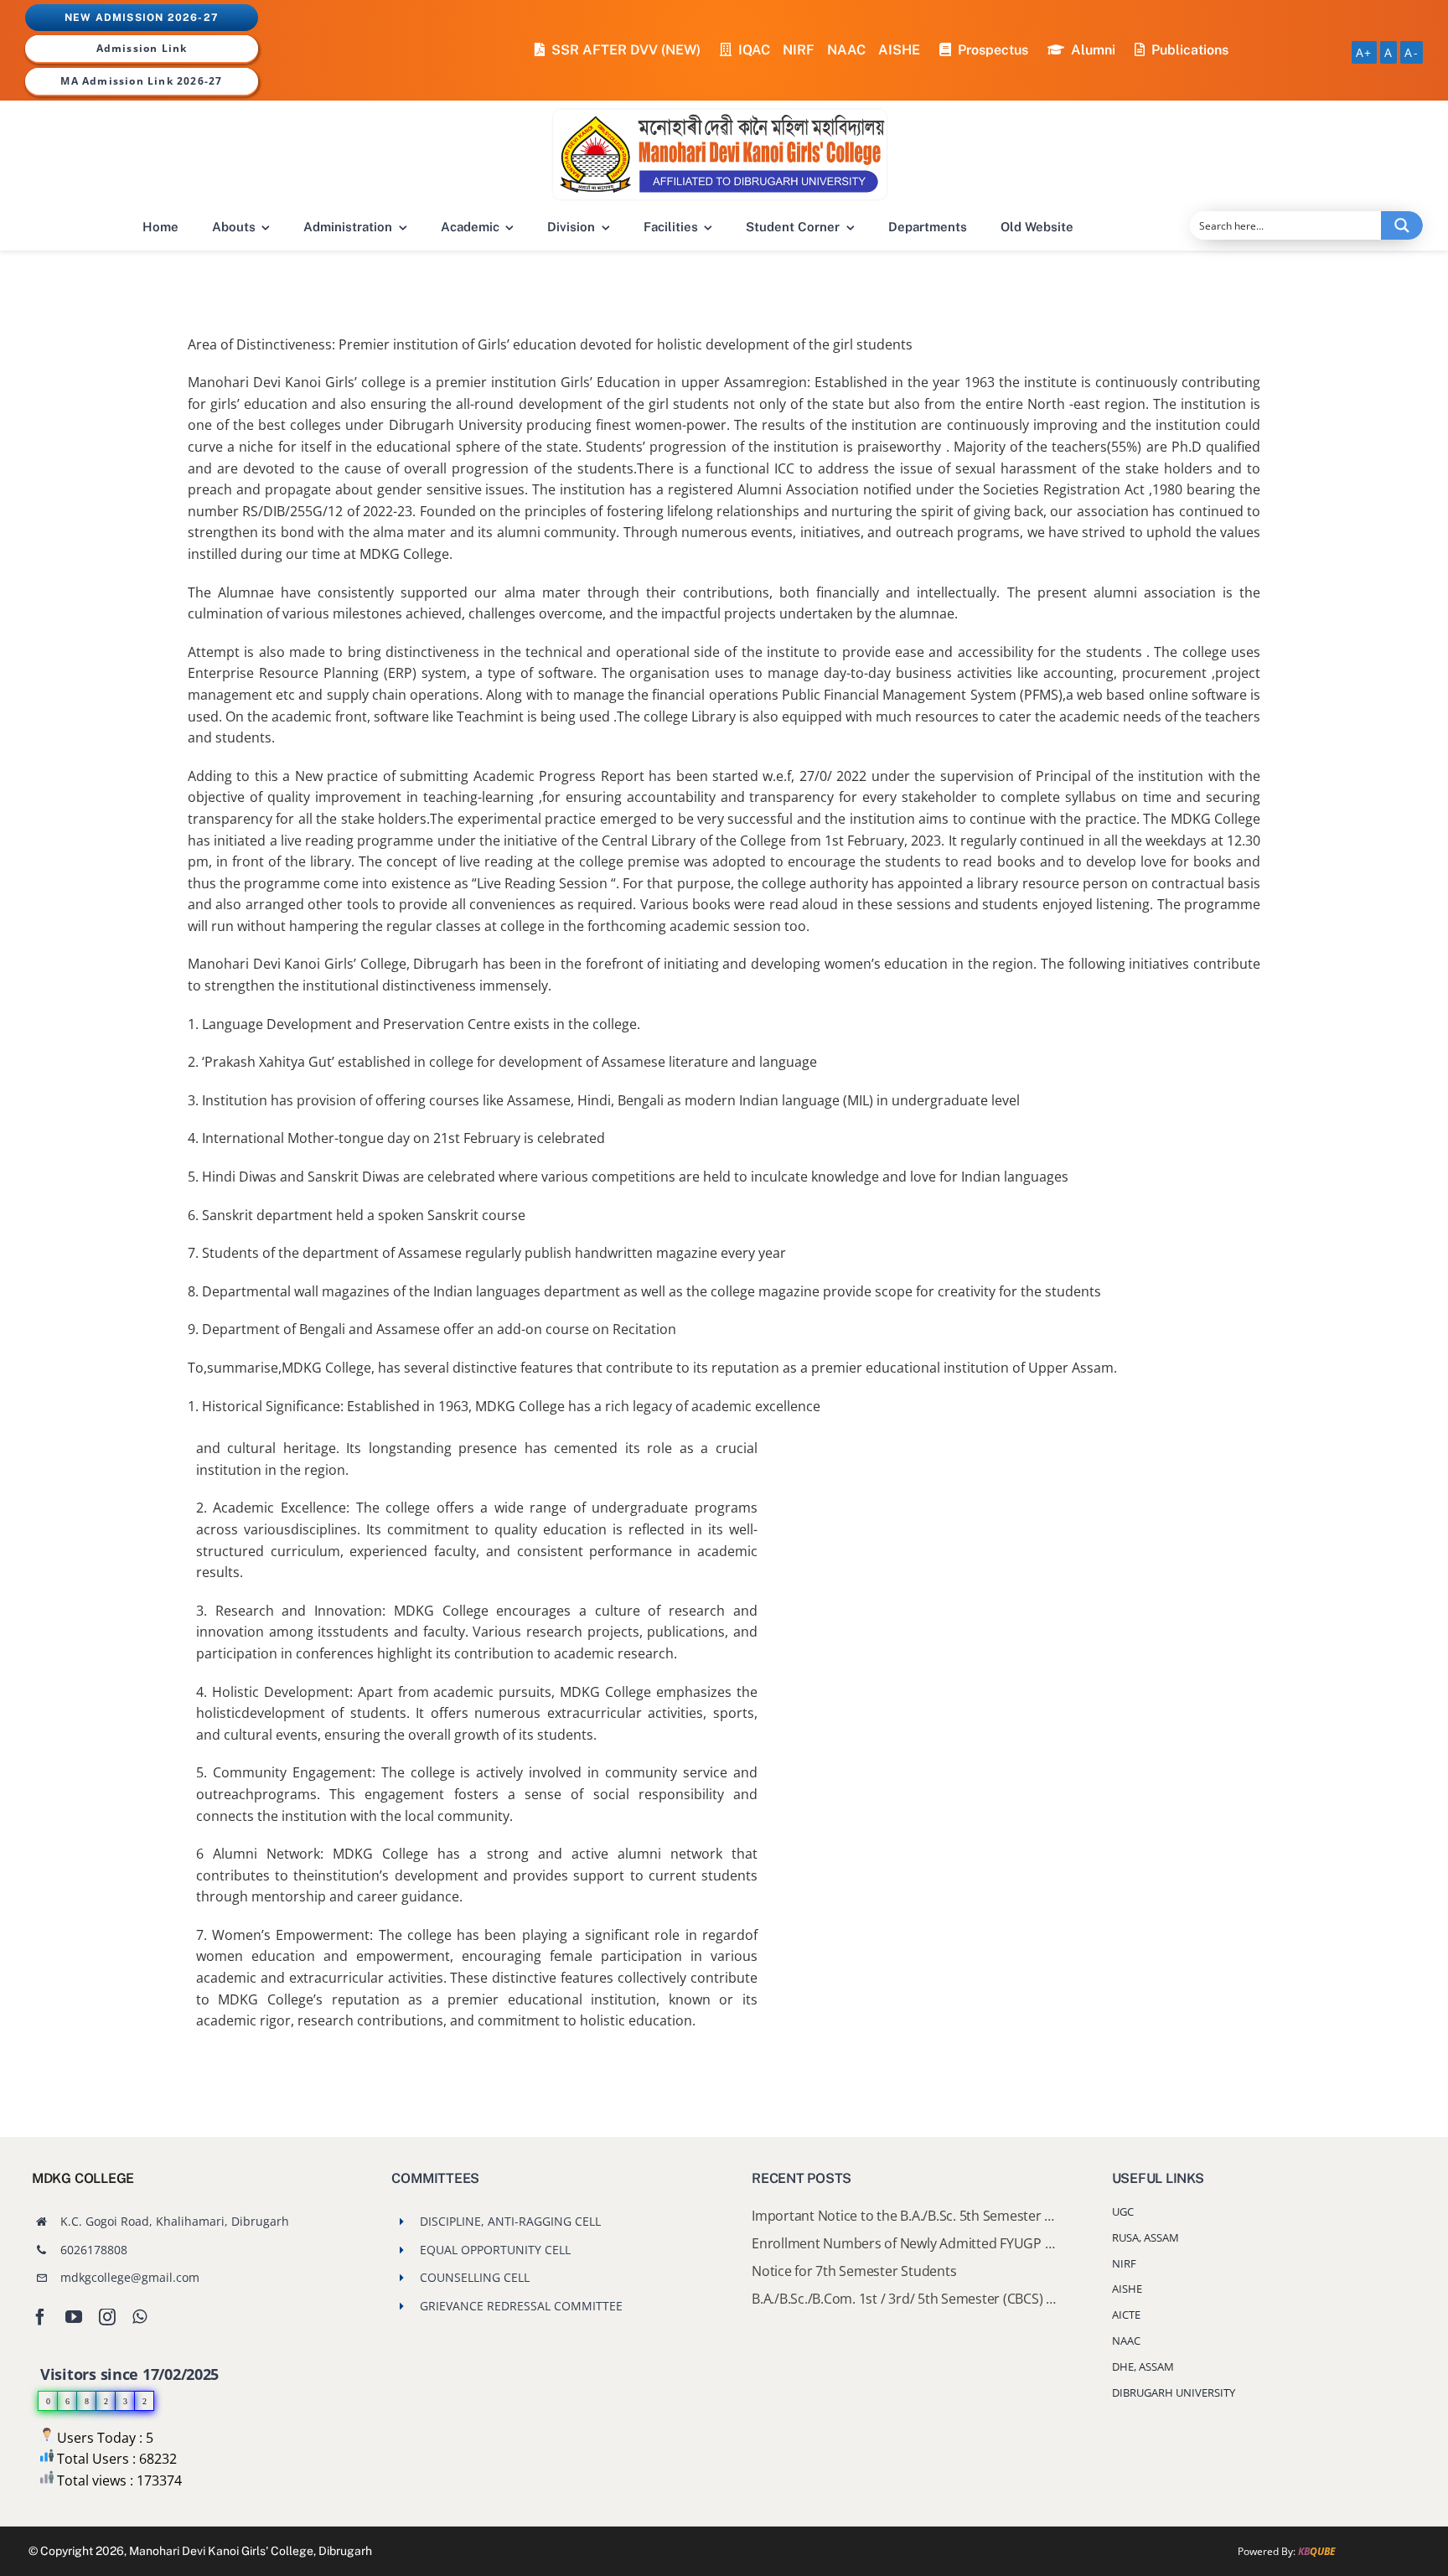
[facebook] (40, 2317)
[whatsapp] (140, 2317)
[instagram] (107, 2317)
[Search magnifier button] (1402, 225)
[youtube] (74, 2317)
